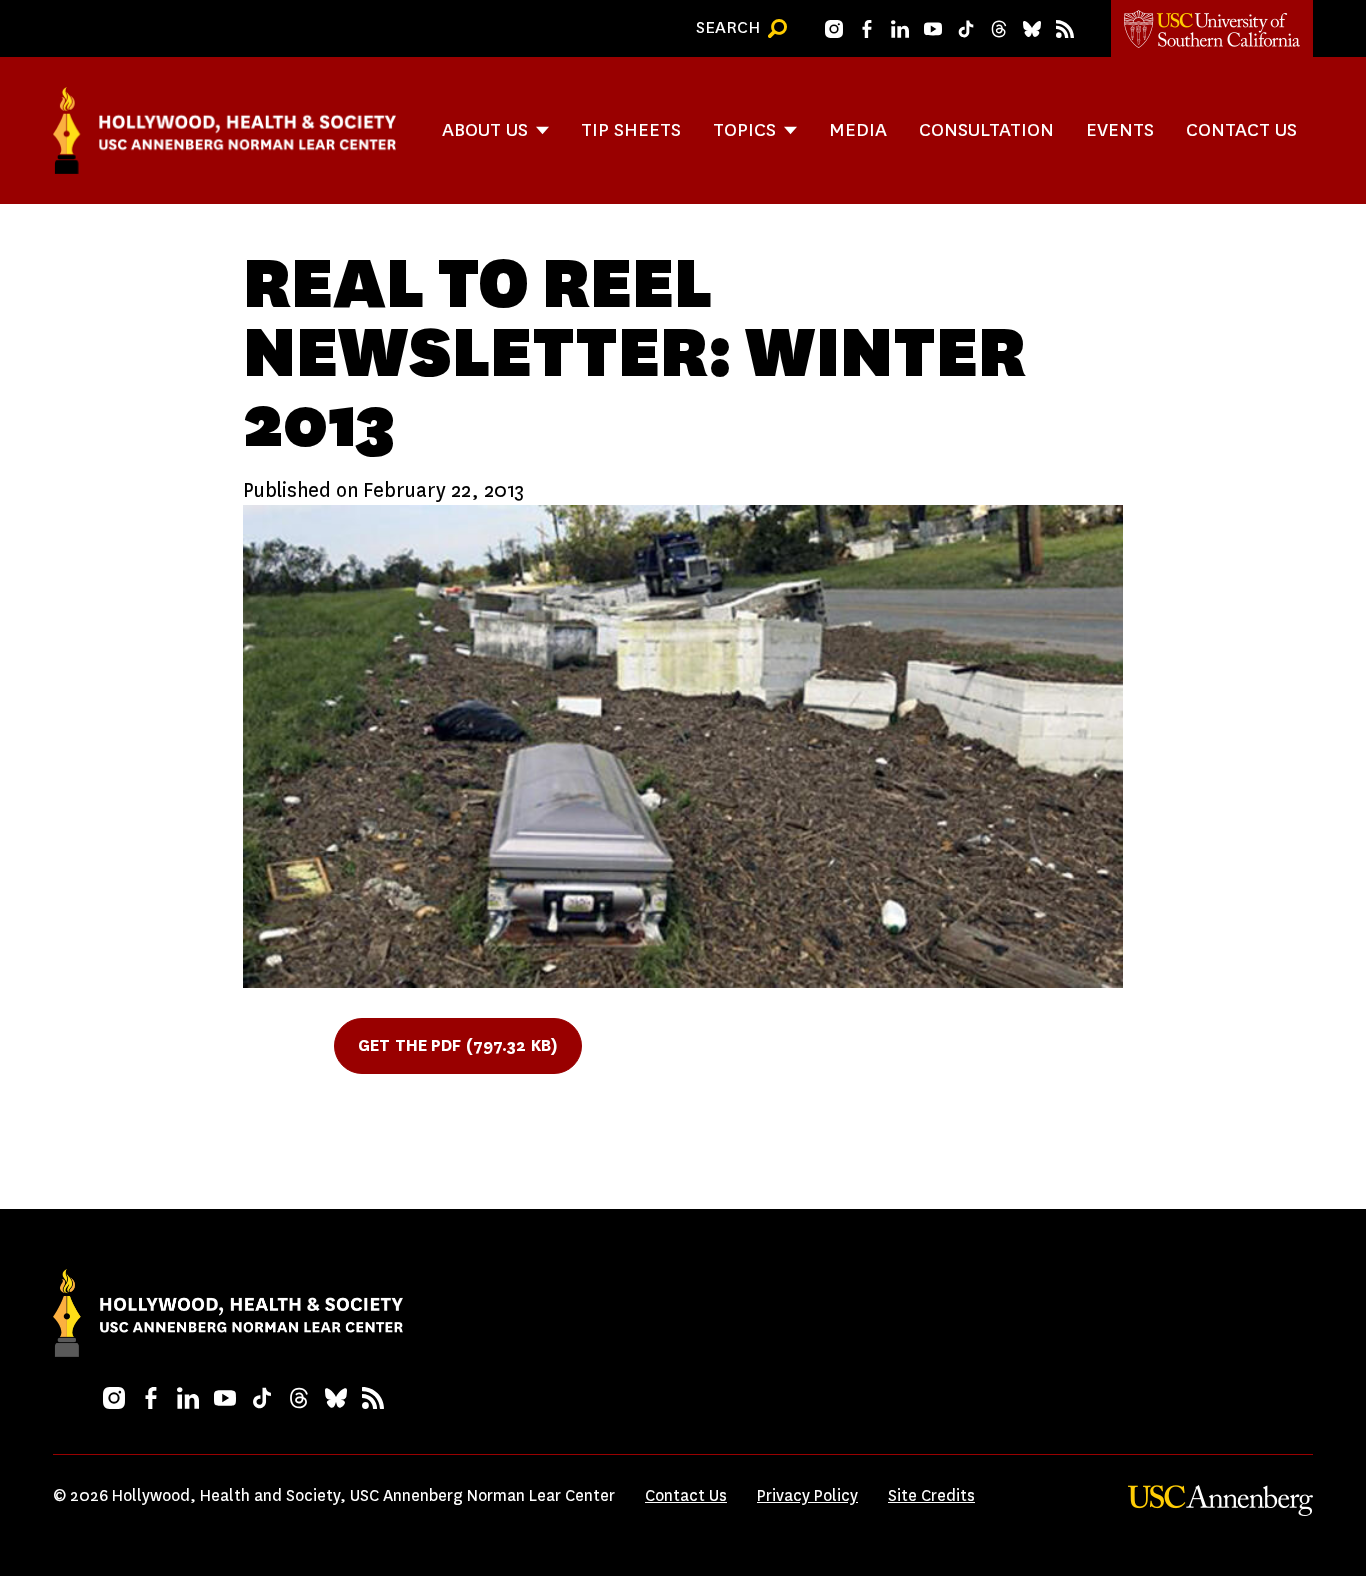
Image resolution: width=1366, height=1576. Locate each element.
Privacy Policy (807, 1495)
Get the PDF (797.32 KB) (458, 1045)
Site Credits (931, 1495)
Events (1120, 129)
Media (858, 129)
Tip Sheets (631, 129)
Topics (744, 129)
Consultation (986, 129)
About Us (485, 129)
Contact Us (1241, 129)
